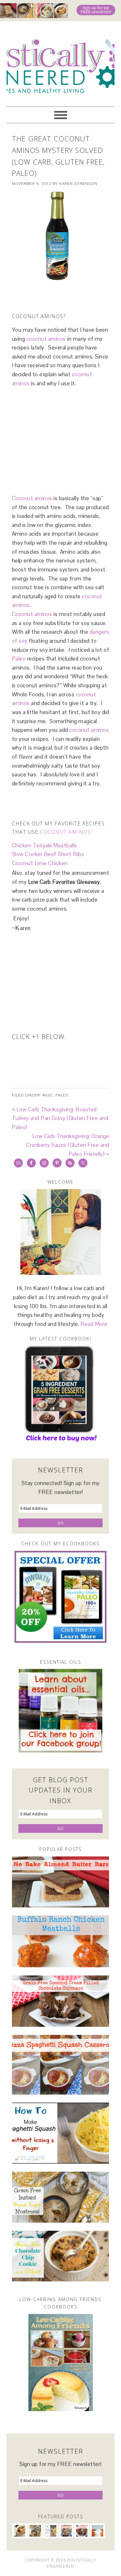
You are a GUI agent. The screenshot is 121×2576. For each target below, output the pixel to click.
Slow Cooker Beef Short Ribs (48, 854)
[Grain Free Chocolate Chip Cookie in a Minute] (61, 2256)
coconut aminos (46, 339)
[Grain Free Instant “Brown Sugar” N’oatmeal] (61, 2197)
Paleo (19, 659)
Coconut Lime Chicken (40, 863)
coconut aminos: (66, 832)
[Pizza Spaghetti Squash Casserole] (61, 2065)
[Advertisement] (66, 295)
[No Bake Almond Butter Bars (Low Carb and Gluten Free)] (61, 1882)
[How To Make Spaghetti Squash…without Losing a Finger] (61, 2133)
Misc (48, 1095)
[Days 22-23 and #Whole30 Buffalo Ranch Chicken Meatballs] (61, 1941)
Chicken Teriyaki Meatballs (45, 845)
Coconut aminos (32, 498)
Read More (94, 1324)
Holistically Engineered (60, 61)
